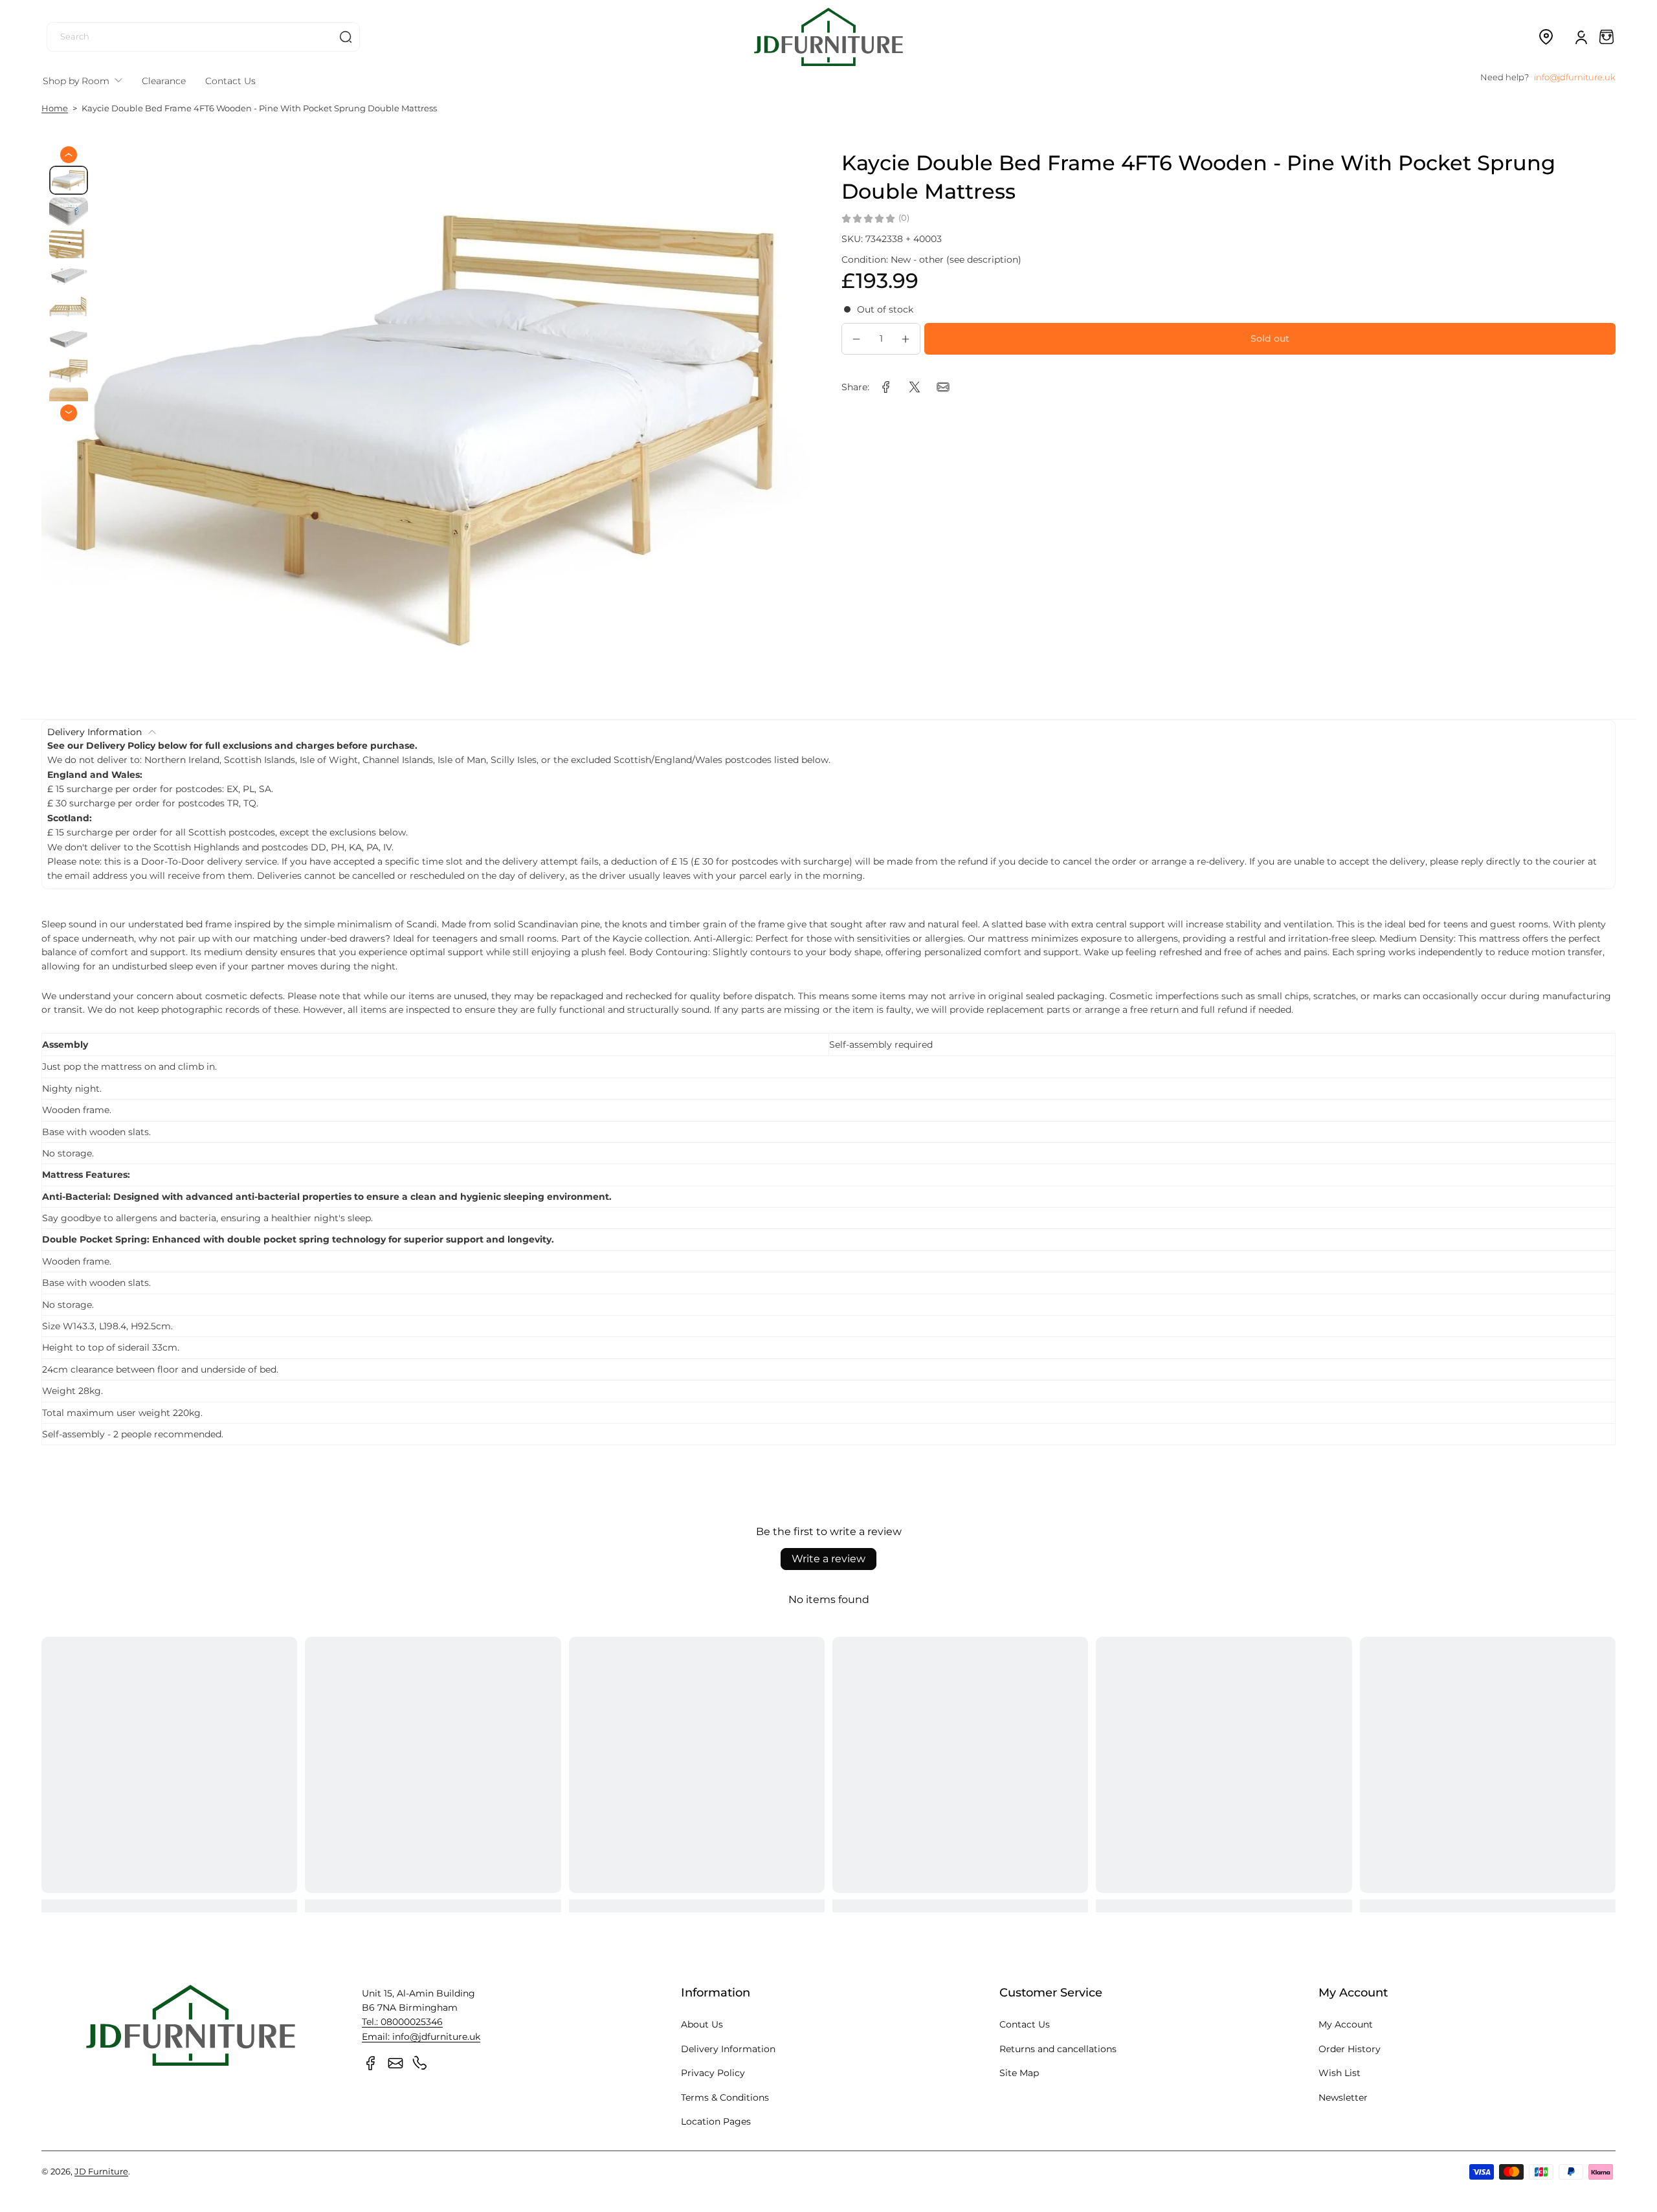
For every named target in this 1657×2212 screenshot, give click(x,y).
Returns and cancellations (1058, 2049)
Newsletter (1343, 2097)
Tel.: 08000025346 (402, 2022)
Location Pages (716, 2121)
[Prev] (69, 155)
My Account (1346, 2024)
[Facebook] (371, 2063)
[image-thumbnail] (69, 180)
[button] (1546, 37)
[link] (886, 387)
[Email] (395, 2063)
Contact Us (1025, 2024)
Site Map (1019, 2073)
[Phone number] (420, 2063)
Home (55, 108)
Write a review (828, 1559)
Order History (1350, 2049)
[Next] (69, 412)
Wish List (1340, 2073)
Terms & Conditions (725, 2097)
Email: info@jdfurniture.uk (421, 2037)
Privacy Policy (713, 2073)
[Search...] (346, 37)
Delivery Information (728, 2049)
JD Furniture (101, 2172)
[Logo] (828, 37)
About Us (702, 2024)
